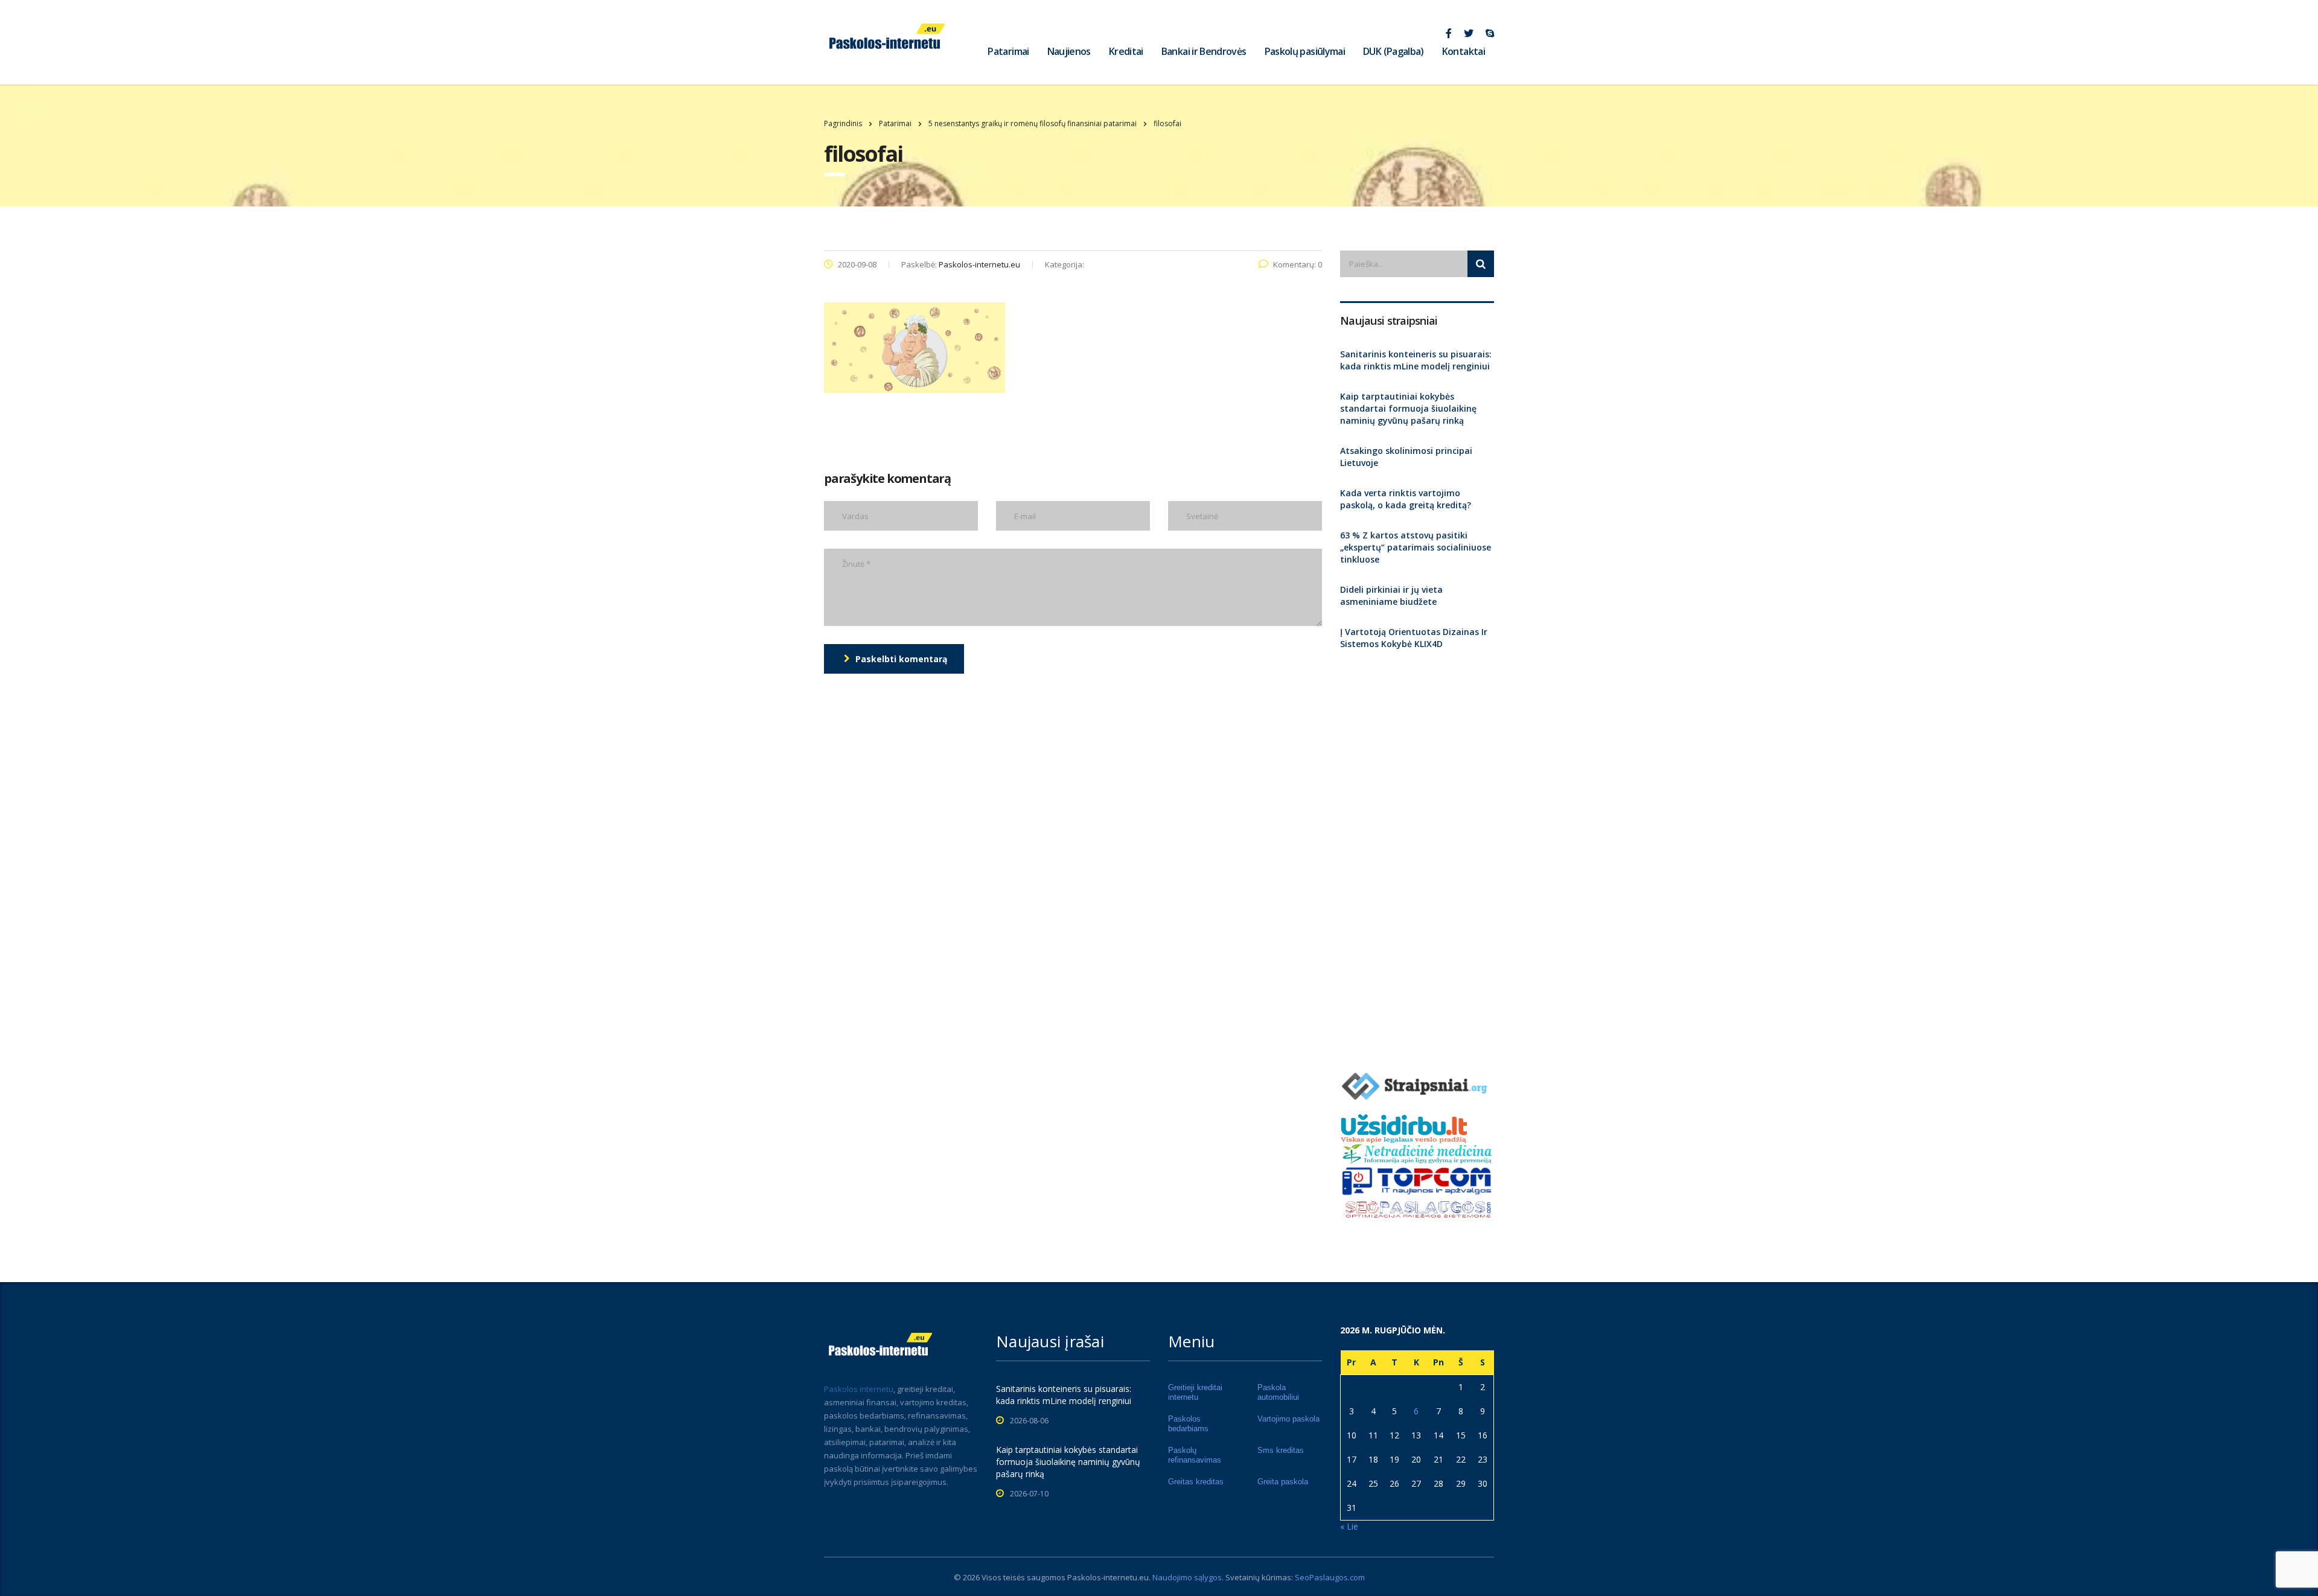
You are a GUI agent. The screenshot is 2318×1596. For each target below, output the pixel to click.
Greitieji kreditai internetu (1195, 1392)
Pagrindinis (843, 123)
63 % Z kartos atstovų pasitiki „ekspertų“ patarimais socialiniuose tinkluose (1416, 547)
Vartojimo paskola (1288, 1419)
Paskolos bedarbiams (1188, 1424)
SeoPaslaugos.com (1330, 1577)
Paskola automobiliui (1278, 1392)
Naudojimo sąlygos (1187, 1577)
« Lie (1349, 1526)
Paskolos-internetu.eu (1108, 1577)
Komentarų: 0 (1298, 264)
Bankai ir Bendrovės (1204, 51)
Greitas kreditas (1196, 1482)
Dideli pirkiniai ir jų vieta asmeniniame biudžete (1391, 595)
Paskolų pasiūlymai (1305, 51)
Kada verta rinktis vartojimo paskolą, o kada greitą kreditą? (1406, 499)
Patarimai (1008, 51)
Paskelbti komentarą (901, 659)
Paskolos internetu (859, 1389)
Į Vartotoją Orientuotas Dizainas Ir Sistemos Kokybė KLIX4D (1414, 638)
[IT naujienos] (1417, 1180)
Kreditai (1126, 51)
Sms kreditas (1281, 1450)
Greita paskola (1283, 1482)
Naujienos (1069, 51)
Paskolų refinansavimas (1195, 1455)
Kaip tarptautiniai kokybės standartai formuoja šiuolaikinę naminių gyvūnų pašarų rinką (1408, 408)
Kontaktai (1464, 51)
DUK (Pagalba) (1394, 51)
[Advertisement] (1417, 855)
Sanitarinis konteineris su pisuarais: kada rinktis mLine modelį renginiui (1416, 360)
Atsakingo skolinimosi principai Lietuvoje (1406, 457)
